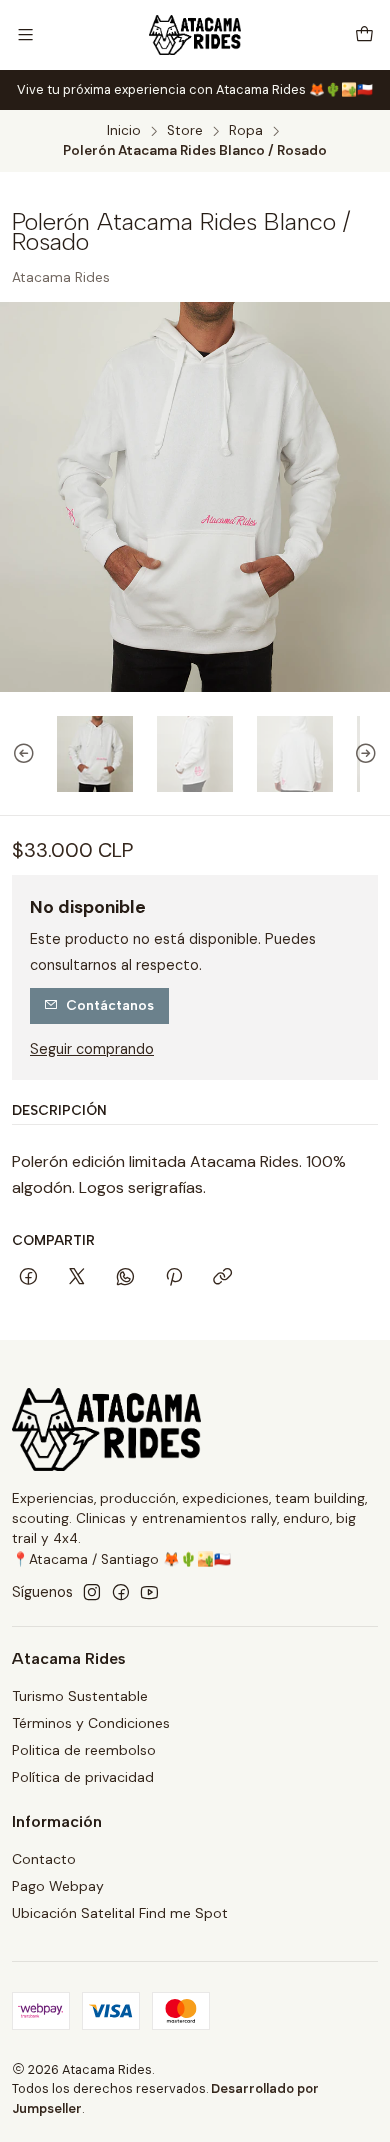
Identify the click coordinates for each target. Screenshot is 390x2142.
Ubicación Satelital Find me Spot (120, 1913)
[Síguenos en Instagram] (92, 1592)
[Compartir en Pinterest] (174, 1278)
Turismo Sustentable (80, 1696)
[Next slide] (375, 754)
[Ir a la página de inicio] (194, 35)
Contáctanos (110, 1005)
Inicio (124, 131)
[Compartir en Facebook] (28, 1278)
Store (185, 131)
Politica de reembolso (84, 1750)
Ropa (246, 131)
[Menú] (25, 34)
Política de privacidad (83, 1777)
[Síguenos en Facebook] (121, 1592)
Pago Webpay (58, 1886)
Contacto (44, 1859)
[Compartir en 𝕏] (77, 1278)
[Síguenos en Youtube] (149, 1592)
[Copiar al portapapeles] (222, 1278)
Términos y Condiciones (91, 1723)
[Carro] (364, 34)
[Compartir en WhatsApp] (125, 1278)
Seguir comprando (92, 1049)
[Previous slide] (15, 754)
